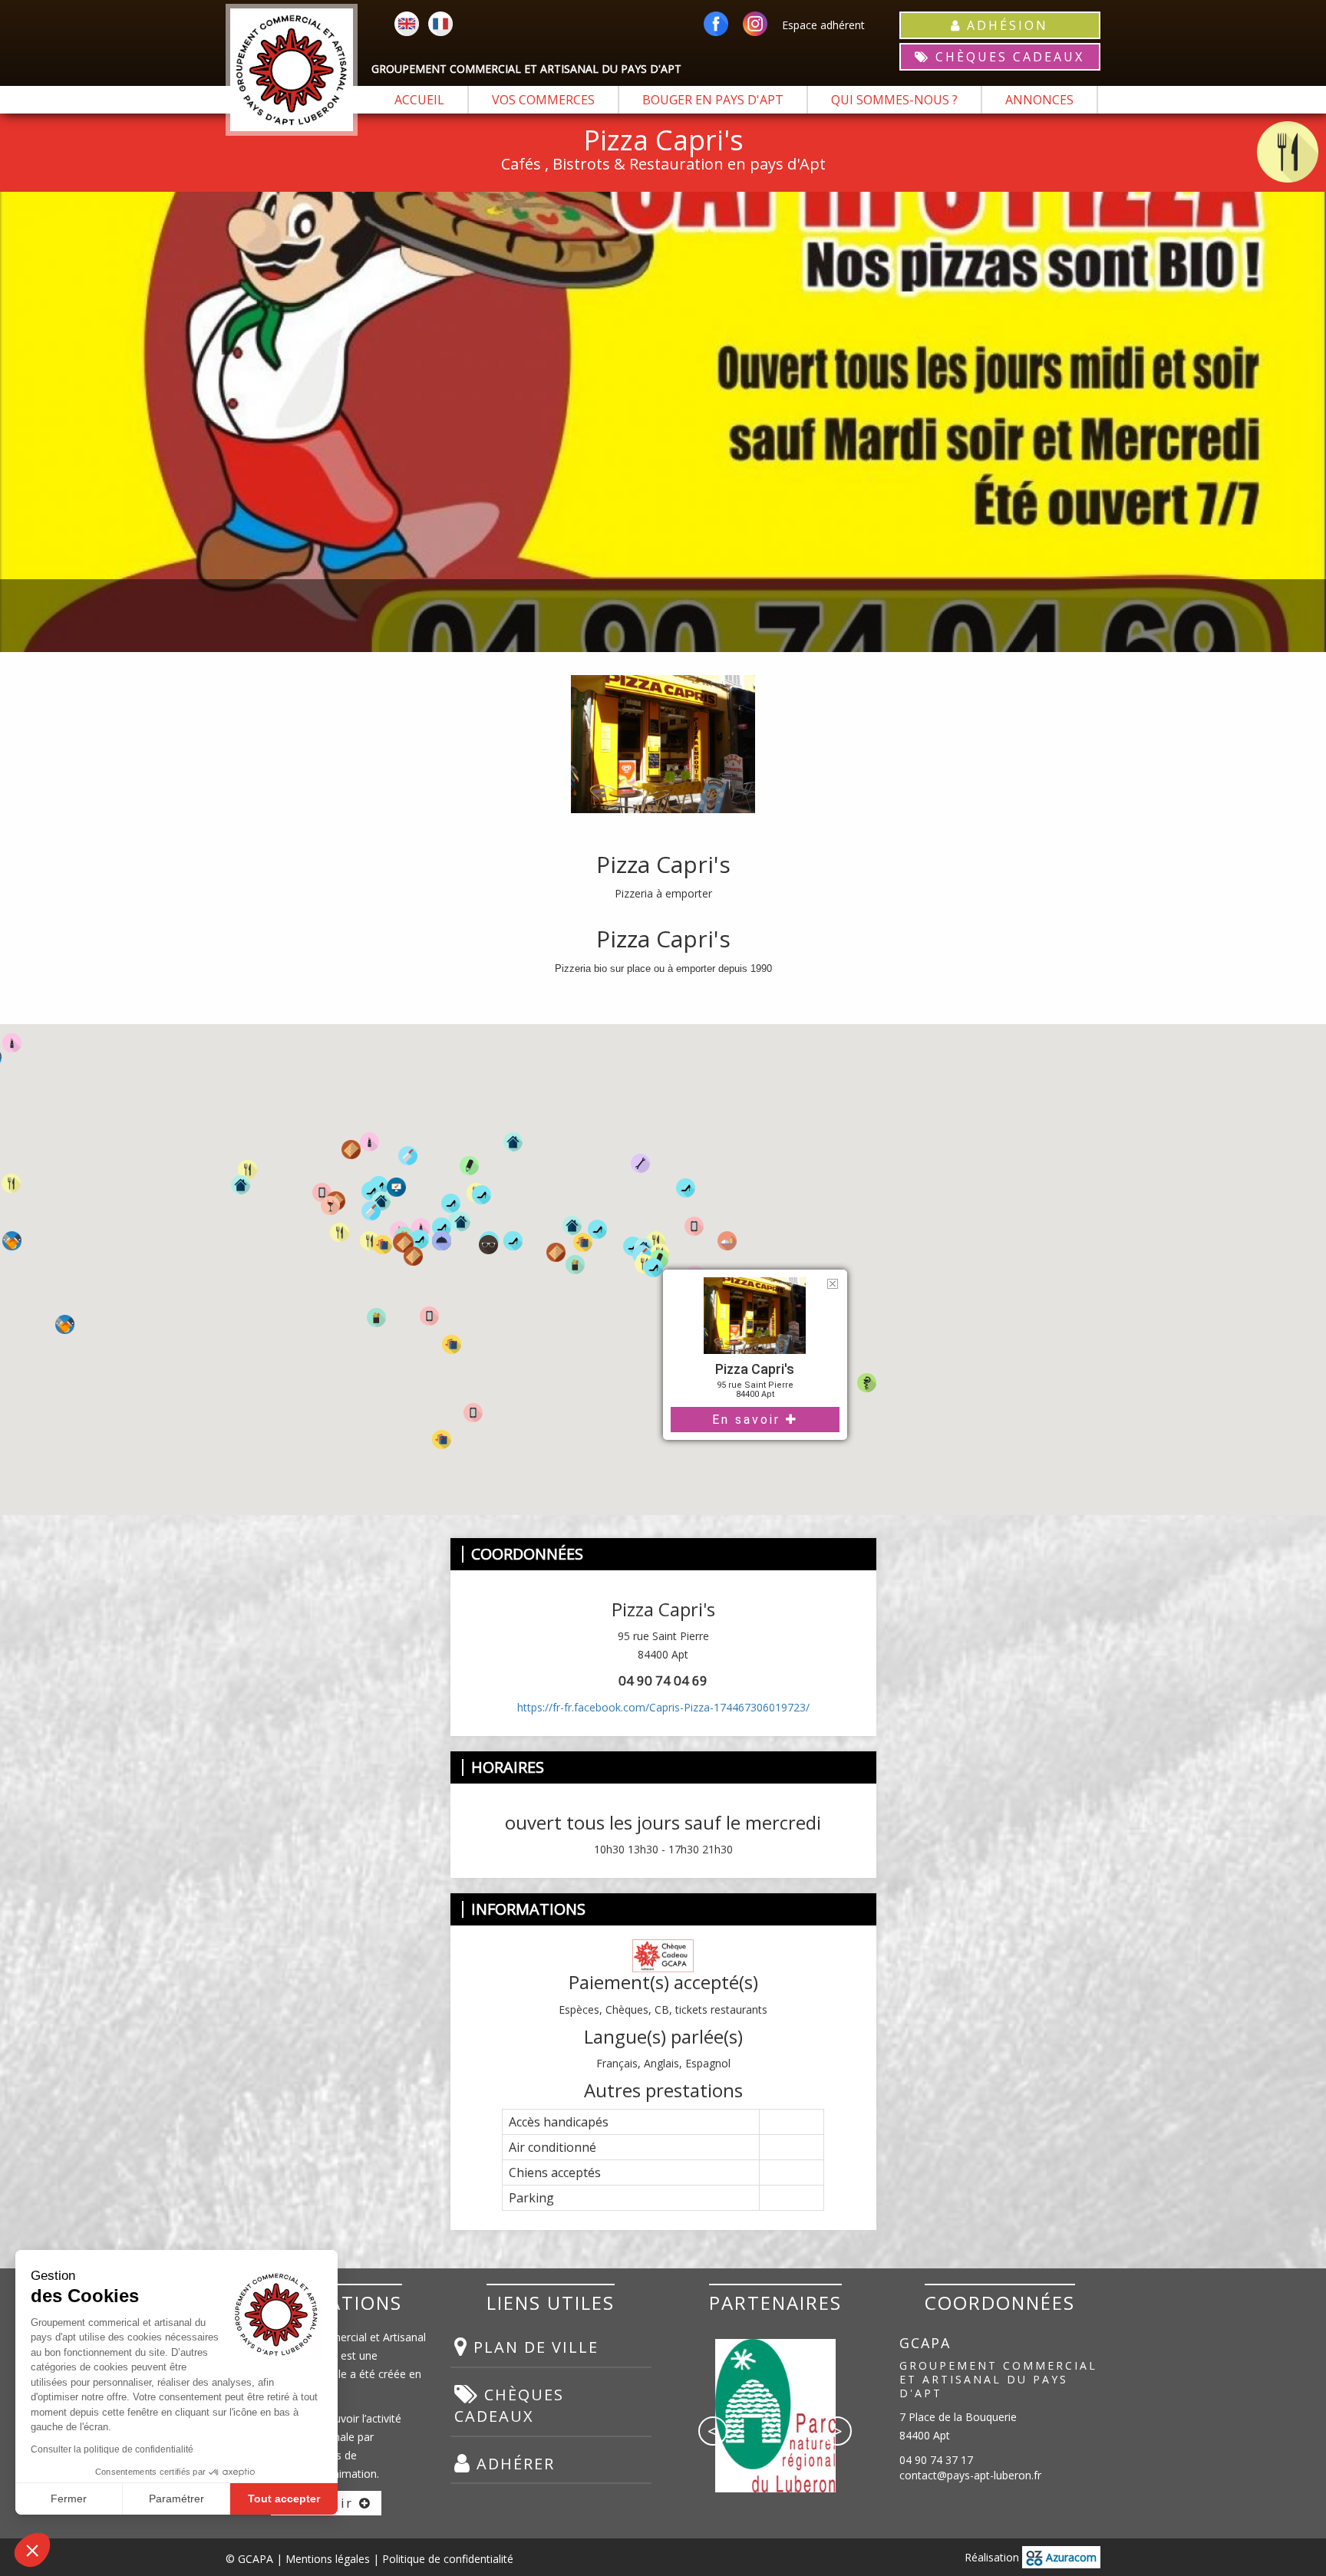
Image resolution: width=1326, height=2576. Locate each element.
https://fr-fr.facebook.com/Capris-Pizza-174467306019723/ (663, 1707)
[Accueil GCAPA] (292, 70)
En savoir (749, 1420)
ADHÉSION (1005, 25)
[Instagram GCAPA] (755, 25)
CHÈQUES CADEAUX (1007, 57)
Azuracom (1070, 2557)
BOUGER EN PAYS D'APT (713, 100)
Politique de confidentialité (448, 2559)
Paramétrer (176, 2499)
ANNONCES (1039, 100)
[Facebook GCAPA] (716, 25)
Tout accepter (284, 2499)
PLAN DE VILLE (533, 2347)
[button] (536, 1293)
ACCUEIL (419, 100)
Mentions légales (328, 2559)
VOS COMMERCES (543, 100)
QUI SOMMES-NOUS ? (894, 100)
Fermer (69, 2499)
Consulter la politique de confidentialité (112, 2449)
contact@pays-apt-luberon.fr (970, 2475)
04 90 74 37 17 (936, 2460)
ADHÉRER (513, 2464)
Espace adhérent (823, 25)
